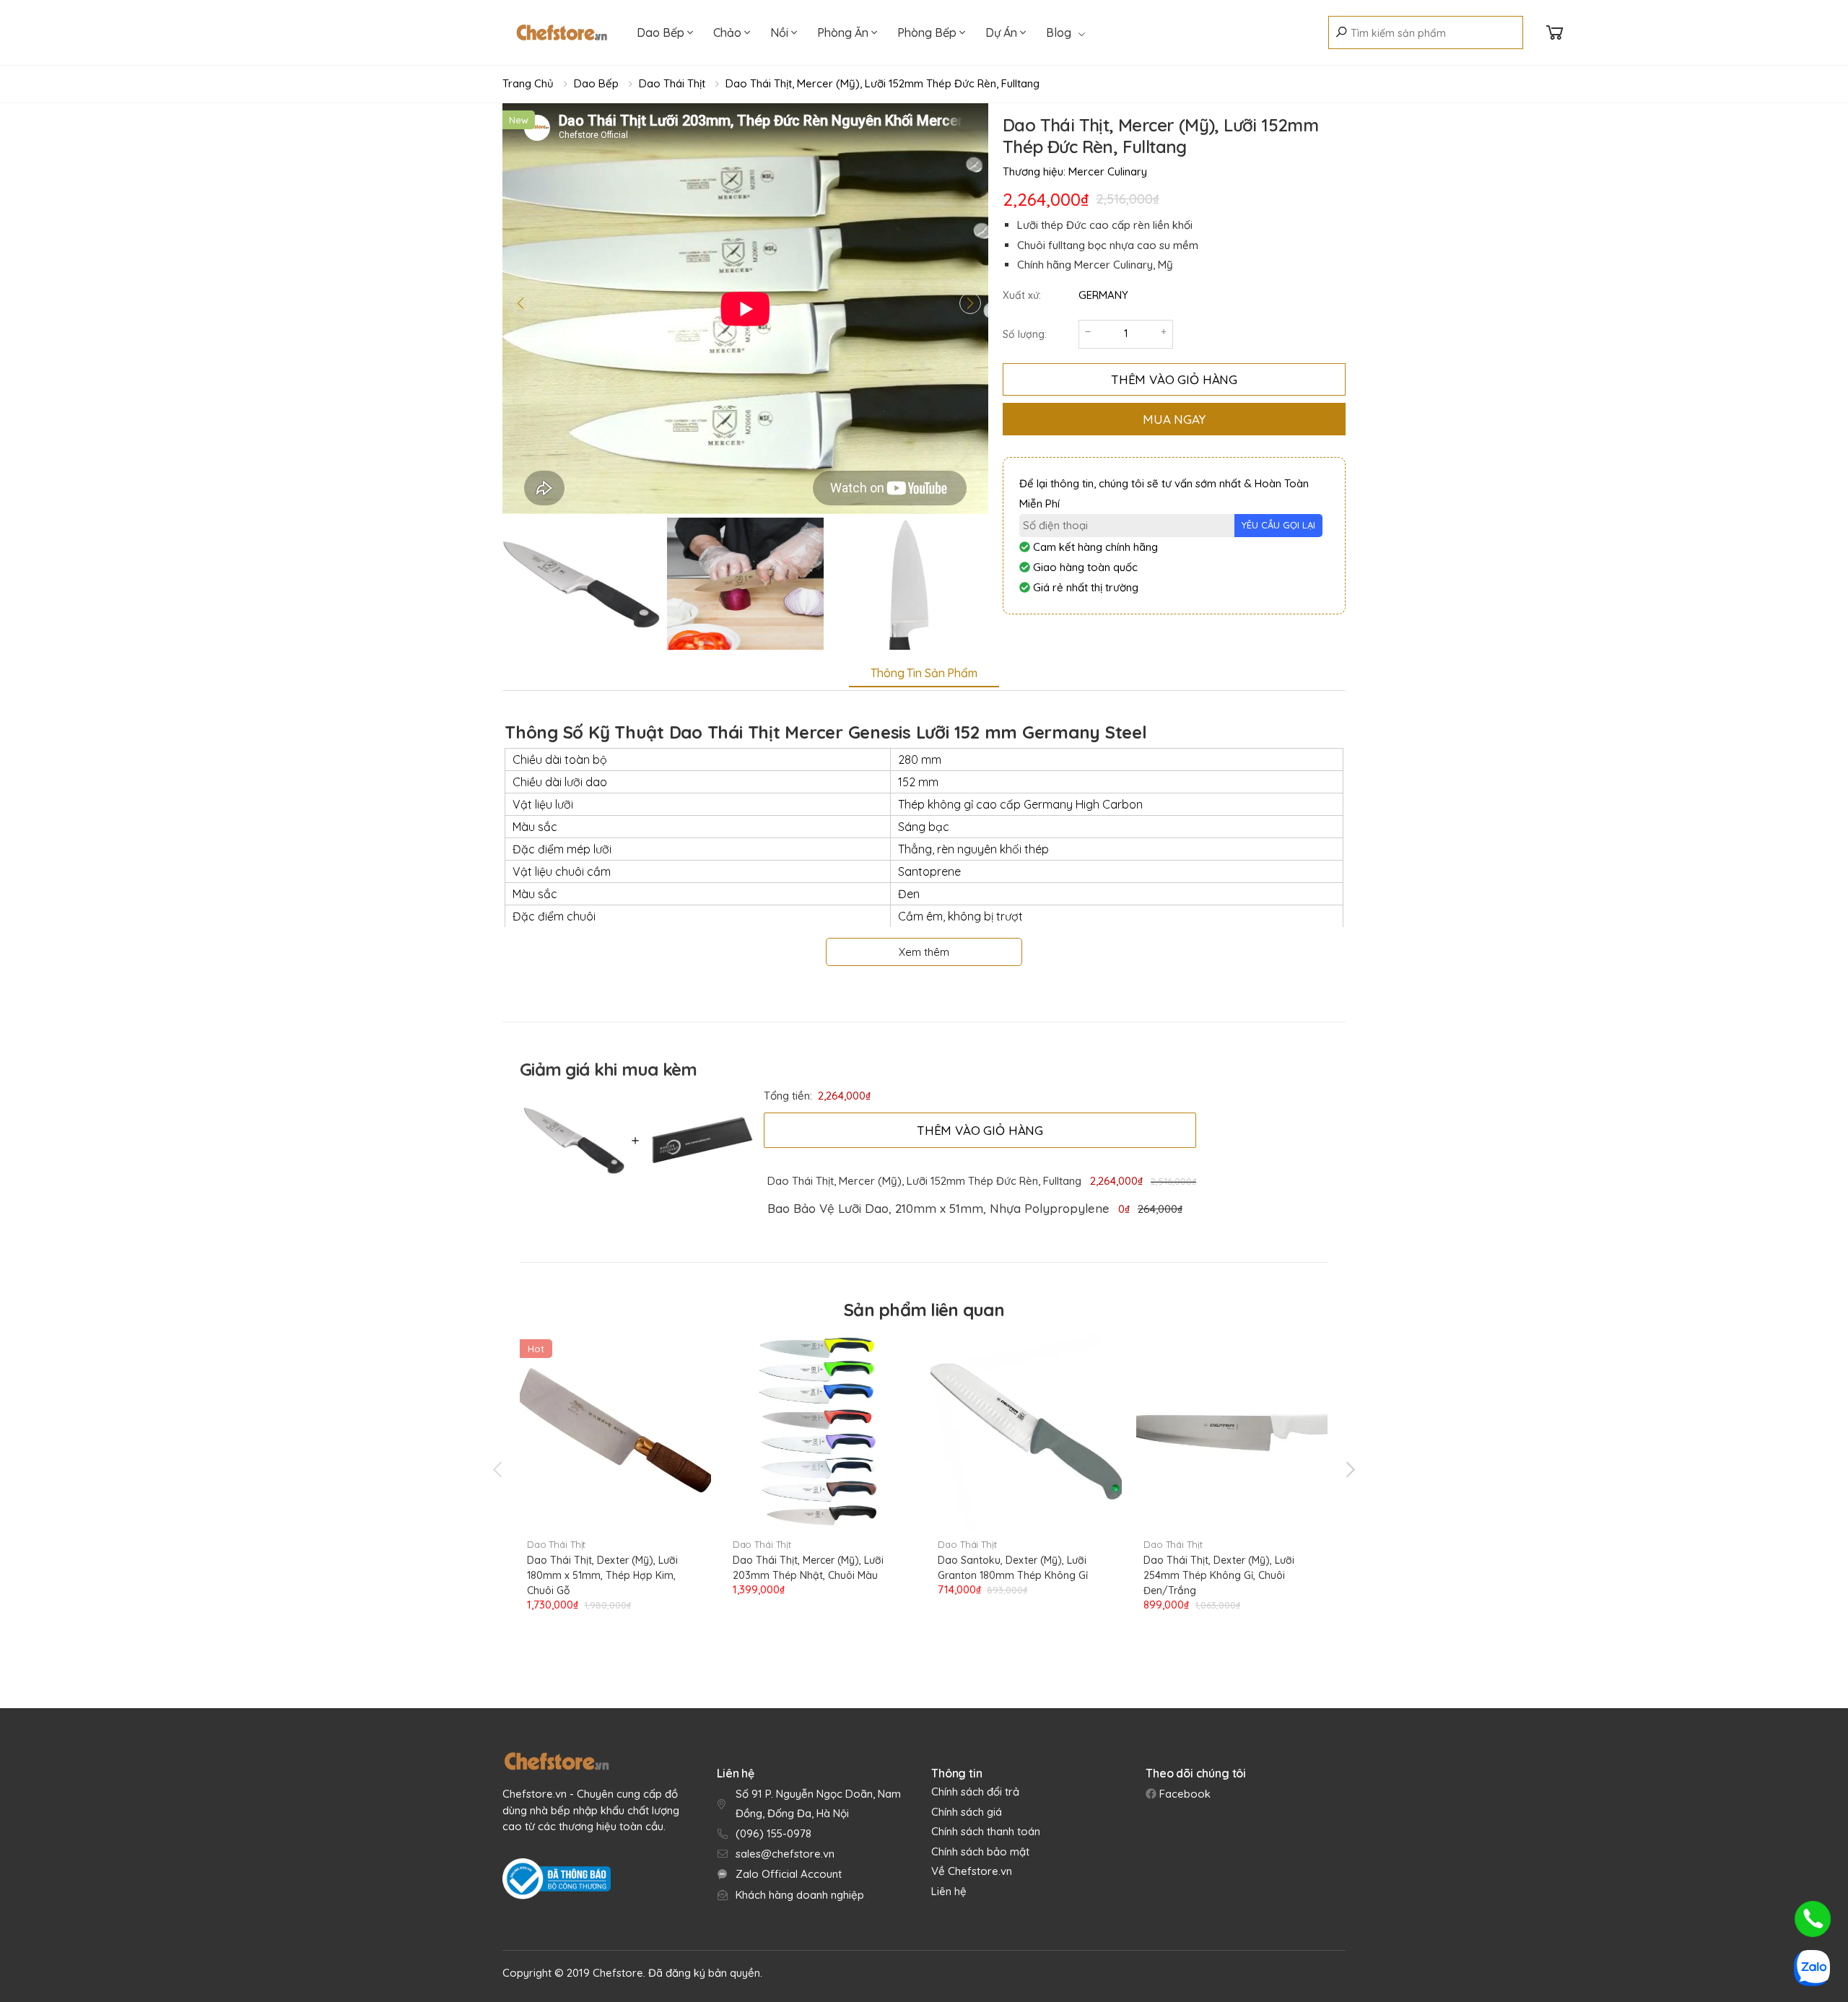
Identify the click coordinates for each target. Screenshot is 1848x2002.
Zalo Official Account (789, 1874)
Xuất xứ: (1022, 295)
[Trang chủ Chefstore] (562, 32)
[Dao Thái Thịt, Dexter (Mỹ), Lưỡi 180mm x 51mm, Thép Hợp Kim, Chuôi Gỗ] (615, 1432)
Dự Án (1003, 32)
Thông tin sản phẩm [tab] (924, 673)
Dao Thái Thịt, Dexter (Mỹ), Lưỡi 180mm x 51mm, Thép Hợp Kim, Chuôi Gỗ (602, 1575)
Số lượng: (1025, 334)
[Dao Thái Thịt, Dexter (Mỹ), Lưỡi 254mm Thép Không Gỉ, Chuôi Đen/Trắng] (1232, 1432)
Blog (1059, 32)
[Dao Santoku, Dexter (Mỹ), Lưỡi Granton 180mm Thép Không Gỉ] (1026, 1432)
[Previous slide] (520, 303)
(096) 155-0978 (773, 1833)
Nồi (781, 32)
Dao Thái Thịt (672, 83)
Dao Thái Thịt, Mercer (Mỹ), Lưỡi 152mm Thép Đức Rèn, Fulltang (882, 83)
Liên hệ (949, 1891)
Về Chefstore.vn (972, 1871)
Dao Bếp (662, 32)
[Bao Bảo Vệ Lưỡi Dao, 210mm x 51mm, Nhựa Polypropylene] (699, 1140)
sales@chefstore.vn (785, 1854)
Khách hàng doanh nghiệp (800, 1895)
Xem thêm (924, 952)
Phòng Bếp (928, 32)
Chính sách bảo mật (980, 1851)
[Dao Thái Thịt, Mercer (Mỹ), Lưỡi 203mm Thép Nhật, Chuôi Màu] (821, 1432)
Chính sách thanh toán (986, 1831)
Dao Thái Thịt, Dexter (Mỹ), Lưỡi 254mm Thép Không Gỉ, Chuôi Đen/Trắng (1219, 1575)
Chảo (729, 32)
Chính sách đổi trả (975, 1792)
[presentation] (499, 1470)
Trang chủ (528, 83)
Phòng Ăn (844, 32)
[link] (938, 1209)
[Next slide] (970, 303)
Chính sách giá (967, 1812)
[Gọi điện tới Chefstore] (1813, 1919)
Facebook (1184, 1794)
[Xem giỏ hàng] (1555, 33)
